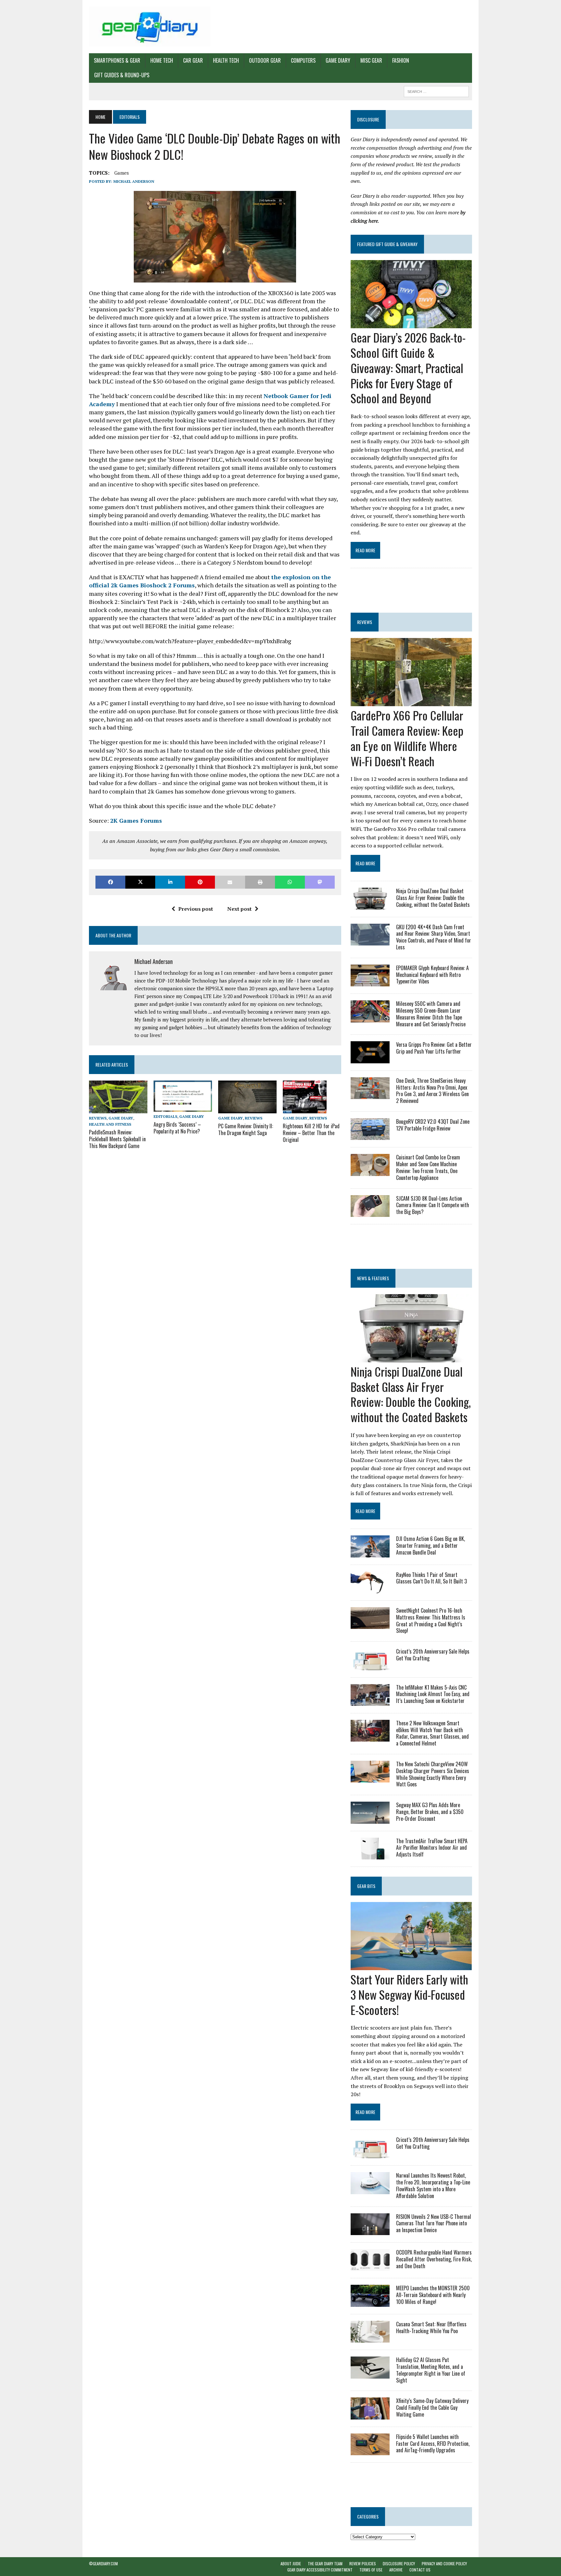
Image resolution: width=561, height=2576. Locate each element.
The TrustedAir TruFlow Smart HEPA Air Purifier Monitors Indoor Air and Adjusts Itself (432, 1848)
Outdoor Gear (265, 60)
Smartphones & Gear (117, 60)
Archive (396, 2570)
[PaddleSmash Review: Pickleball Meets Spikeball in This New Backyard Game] (118, 1109)
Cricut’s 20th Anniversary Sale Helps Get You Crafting (433, 1655)
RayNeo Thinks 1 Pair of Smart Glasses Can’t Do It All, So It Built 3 (431, 1578)
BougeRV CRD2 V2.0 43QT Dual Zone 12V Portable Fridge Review (433, 1125)
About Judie (291, 2563)
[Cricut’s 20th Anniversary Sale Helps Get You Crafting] (370, 1666)
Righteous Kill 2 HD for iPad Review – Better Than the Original (311, 1133)
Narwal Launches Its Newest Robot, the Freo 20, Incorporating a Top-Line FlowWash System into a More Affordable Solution (433, 2185)
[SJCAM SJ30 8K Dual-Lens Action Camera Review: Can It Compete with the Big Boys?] (370, 1212)
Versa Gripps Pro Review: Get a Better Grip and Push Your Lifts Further (434, 1048)
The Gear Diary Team (325, 2563)
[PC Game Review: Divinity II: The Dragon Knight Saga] (247, 1109)
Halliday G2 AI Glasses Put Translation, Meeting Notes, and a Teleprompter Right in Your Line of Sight (431, 2370)
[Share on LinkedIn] (170, 882)
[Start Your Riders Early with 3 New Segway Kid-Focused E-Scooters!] (411, 1966)
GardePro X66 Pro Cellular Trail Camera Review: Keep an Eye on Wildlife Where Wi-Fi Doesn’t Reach (407, 738)
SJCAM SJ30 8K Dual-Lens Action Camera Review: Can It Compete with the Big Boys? (433, 1205)
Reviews (98, 1118)
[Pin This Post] (200, 882)
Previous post (196, 909)
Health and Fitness (110, 1124)
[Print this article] (260, 882)
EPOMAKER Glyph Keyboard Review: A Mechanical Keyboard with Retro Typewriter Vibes (432, 975)
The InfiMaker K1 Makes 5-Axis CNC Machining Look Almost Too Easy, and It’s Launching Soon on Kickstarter (433, 1694)
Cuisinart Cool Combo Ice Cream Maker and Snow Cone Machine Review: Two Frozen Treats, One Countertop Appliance (428, 1167)
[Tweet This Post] (140, 882)
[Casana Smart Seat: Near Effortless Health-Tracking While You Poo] (370, 2338)
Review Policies (363, 2563)
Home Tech (162, 60)
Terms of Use (371, 2570)
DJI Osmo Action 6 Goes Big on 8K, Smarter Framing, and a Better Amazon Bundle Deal (430, 1545)
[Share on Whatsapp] (290, 882)
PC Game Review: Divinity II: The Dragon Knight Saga (246, 1129)
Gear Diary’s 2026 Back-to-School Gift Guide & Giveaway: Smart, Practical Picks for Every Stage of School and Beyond (408, 368)
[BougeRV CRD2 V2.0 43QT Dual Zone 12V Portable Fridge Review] (370, 1136)
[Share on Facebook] (110, 882)
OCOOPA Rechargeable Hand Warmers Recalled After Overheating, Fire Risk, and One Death (434, 2259)
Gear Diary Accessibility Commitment (320, 2570)
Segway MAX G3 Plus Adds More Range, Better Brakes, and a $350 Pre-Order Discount (430, 1812)
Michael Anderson (134, 181)
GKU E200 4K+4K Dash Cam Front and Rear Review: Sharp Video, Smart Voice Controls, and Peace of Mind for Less (434, 937)
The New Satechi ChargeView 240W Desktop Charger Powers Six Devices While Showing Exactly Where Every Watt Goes (433, 1774)
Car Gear (193, 60)
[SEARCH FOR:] (436, 91)
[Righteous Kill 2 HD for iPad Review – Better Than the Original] (305, 1109)
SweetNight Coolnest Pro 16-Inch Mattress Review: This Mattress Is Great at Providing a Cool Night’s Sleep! (431, 1620)
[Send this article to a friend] (230, 882)
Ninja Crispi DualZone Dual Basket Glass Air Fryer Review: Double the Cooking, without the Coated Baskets (433, 898)
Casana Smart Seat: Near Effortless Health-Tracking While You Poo (431, 2327)
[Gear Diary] (150, 27)
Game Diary (338, 60)
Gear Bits (366, 1886)
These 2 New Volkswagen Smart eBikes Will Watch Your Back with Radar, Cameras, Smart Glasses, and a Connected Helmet (432, 1733)
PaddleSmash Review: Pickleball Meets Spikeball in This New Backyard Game (117, 1139)
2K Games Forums (136, 820)
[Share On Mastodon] (320, 882)
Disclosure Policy (399, 2563)
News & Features (373, 1278)
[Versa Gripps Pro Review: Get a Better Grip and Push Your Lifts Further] (370, 1059)
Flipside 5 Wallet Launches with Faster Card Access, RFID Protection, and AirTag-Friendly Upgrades (433, 2444)
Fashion (401, 60)
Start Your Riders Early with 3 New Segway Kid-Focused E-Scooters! (409, 1994)
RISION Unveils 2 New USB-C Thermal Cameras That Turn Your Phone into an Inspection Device (434, 2223)
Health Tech (226, 60)
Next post (239, 909)
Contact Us (420, 2570)
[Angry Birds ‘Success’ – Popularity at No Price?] (183, 1107)
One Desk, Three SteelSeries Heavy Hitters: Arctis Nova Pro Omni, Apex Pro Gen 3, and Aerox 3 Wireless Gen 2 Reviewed (432, 1091)
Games (122, 173)
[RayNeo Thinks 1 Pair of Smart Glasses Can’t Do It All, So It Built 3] (370, 1589)
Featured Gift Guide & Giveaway (387, 244)
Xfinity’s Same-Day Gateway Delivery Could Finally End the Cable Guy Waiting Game (432, 2407)
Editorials (165, 1116)
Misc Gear (371, 60)
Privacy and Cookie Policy (444, 2563)
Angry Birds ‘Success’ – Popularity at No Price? (177, 1128)
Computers (303, 60)
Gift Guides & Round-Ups (122, 75)
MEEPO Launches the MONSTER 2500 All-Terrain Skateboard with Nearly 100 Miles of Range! (433, 2295)
